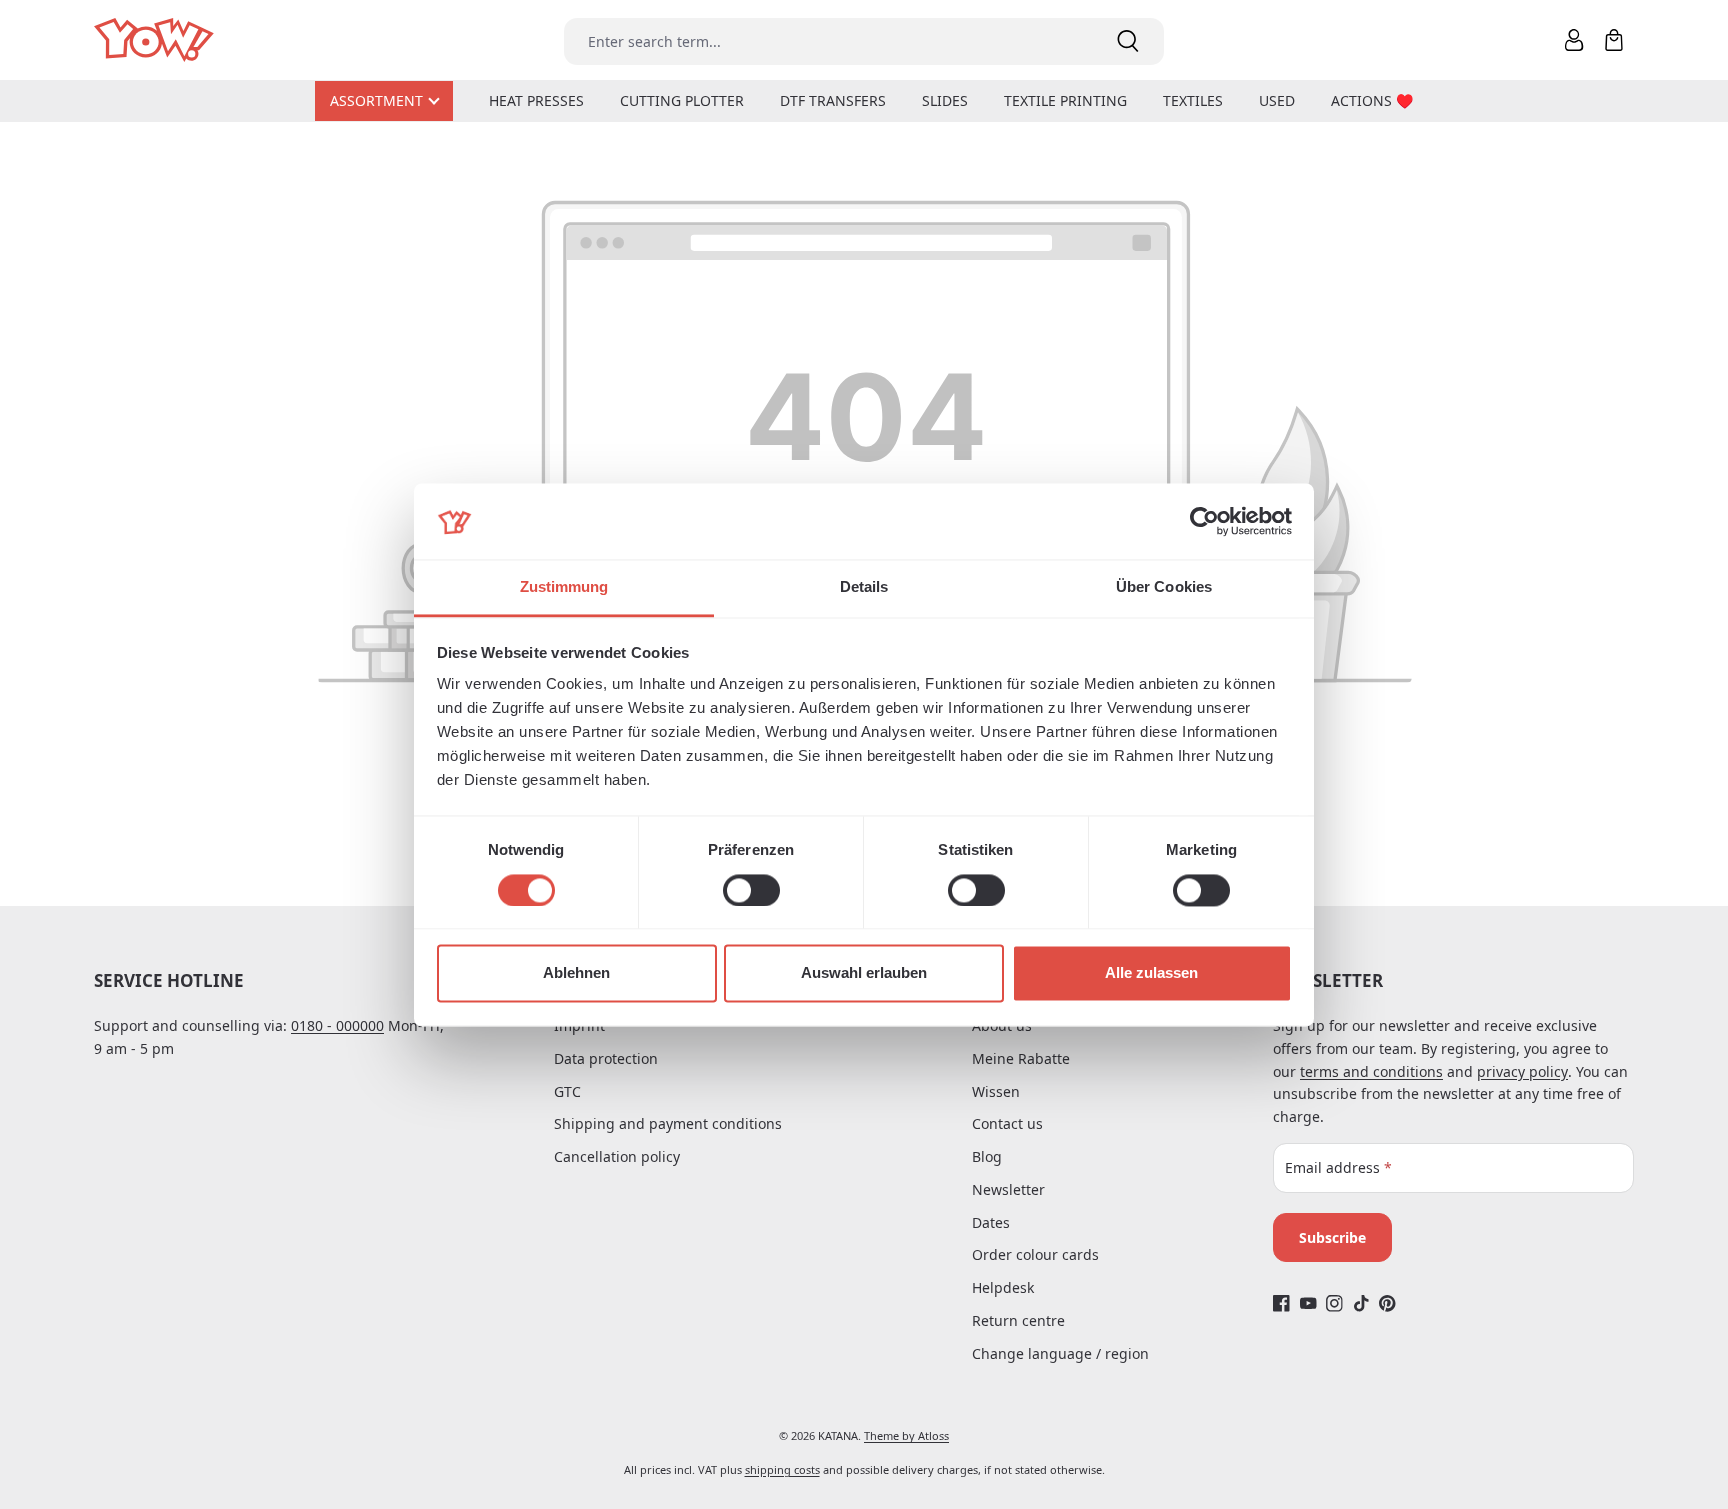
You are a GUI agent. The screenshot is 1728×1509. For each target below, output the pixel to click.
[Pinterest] (1387, 1303)
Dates (991, 1222)
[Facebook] (1281, 1303)
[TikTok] (1361, 1303)
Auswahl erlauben (864, 973)
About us (1002, 1025)
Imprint (579, 1025)
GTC (567, 1091)
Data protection (606, 1058)
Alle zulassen (1151, 973)
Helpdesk (1003, 1287)
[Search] (1128, 41)
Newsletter (1008, 1189)
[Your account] (1574, 40)
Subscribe (1332, 1237)
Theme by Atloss (906, 1435)
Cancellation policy (617, 1156)
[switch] (751, 890)
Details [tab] (864, 587)
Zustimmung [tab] (564, 587)
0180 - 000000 (337, 1025)
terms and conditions (1371, 1071)
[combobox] (828, 41)
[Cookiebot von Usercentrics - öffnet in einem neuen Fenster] (1204, 521)
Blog (987, 1156)
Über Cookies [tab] (1164, 587)
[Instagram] (1334, 1303)
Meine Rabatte (1021, 1058)
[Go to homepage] (155, 40)
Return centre (1018, 1320)
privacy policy (1522, 1071)
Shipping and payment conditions (668, 1123)
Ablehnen (576, 973)
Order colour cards (1035, 1254)
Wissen (996, 1091)
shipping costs (782, 1469)
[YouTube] (1308, 1303)
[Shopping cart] (1614, 40)
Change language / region (1060, 1353)
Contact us (1007, 1123)
